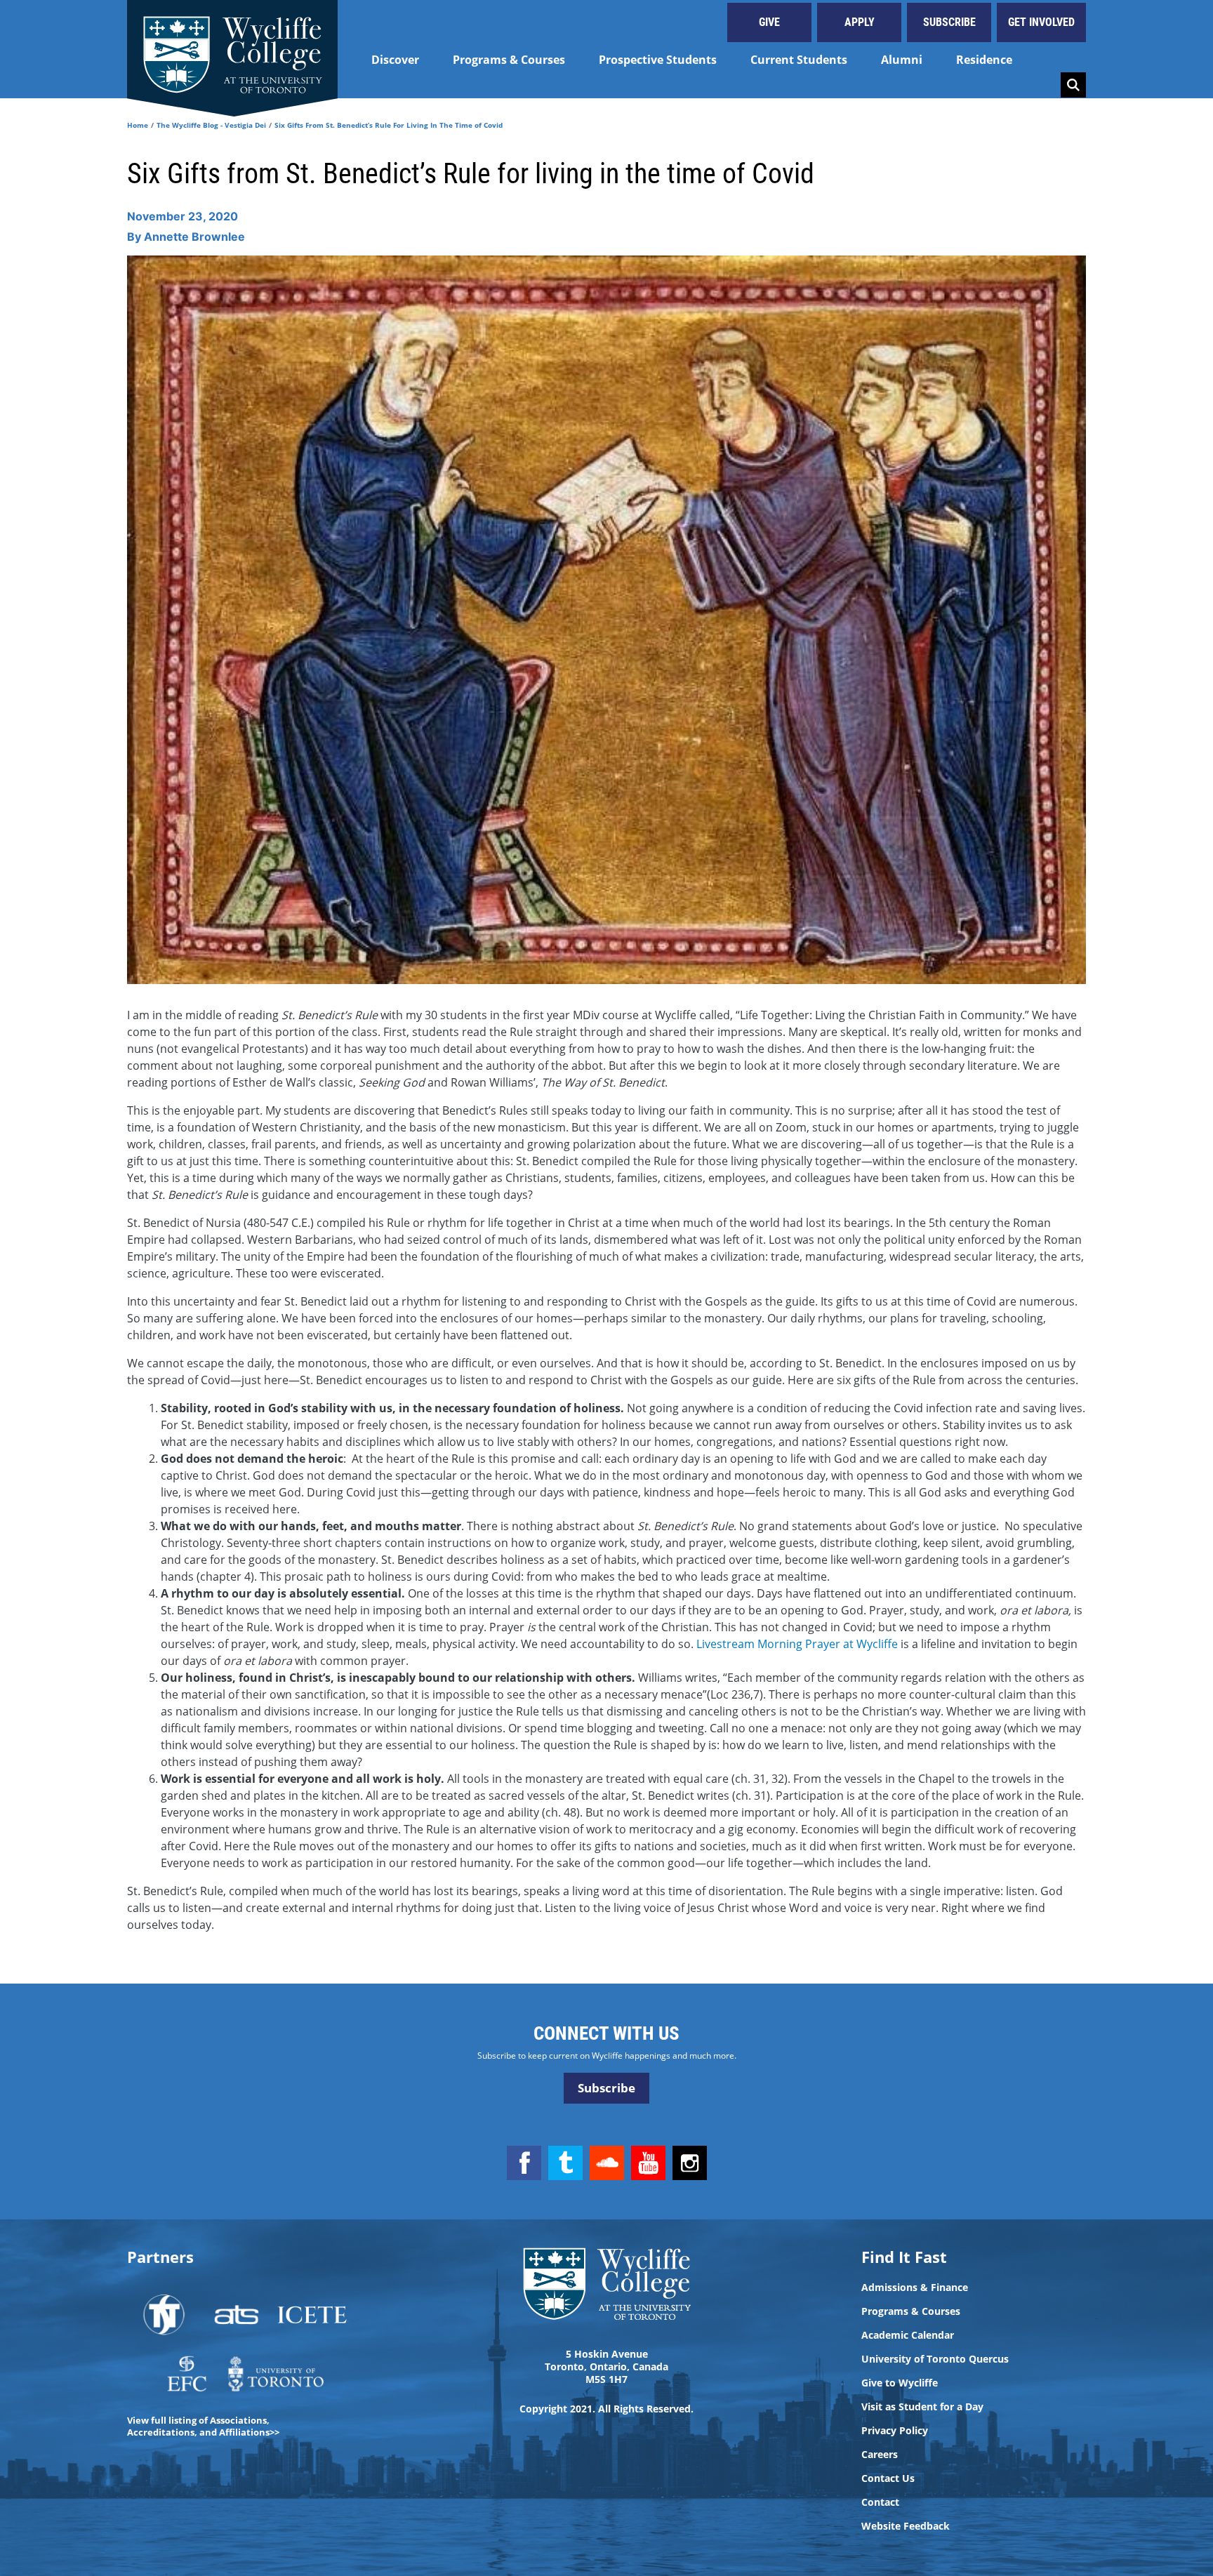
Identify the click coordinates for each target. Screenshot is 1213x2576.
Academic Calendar (908, 2335)
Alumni (902, 60)
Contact (880, 2502)
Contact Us (888, 2478)
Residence (984, 60)
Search (1073, 85)
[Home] (232, 49)
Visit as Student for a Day (922, 2407)
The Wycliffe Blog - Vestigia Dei (211, 125)
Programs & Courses (509, 60)
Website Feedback (906, 2526)
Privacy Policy (895, 2431)
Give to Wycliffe (900, 2383)
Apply (860, 22)
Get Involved (1041, 22)
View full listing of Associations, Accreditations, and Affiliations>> (203, 2426)
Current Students (799, 60)
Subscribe (949, 22)
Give (769, 22)
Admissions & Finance (915, 2288)
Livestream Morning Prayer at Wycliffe (797, 1644)
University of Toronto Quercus (935, 2359)
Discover (395, 60)
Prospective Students (658, 60)
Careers (880, 2455)
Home (138, 125)
